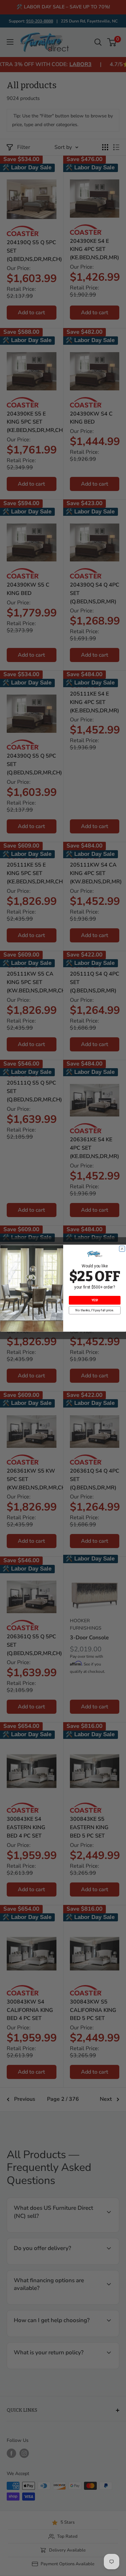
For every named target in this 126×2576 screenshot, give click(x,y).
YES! (94, 1300)
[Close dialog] (122, 1249)
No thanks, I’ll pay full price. (95, 1310)
